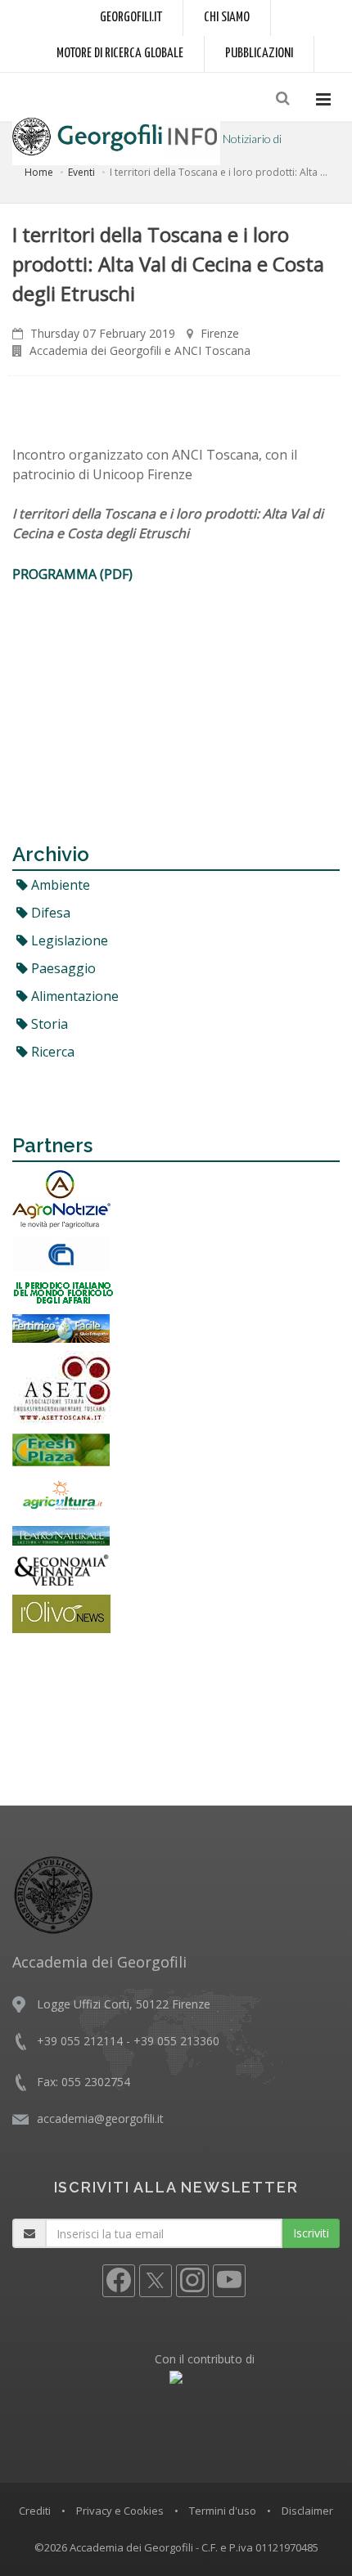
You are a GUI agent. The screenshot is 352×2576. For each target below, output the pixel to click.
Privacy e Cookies (120, 2511)
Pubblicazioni (259, 54)
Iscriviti (311, 2233)
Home (39, 172)
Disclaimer (307, 2511)
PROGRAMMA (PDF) (72, 574)
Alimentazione (73, 996)
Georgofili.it (131, 18)
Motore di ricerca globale (120, 54)
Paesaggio (62, 968)
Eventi (81, 172)
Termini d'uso (223, 2511)
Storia (48, 1024)
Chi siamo (227, 18)
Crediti (35, 2511)
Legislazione (68, 940)
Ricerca (51, 1052)
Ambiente (59, 885)
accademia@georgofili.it (100, 2118)
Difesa (49, 913)
